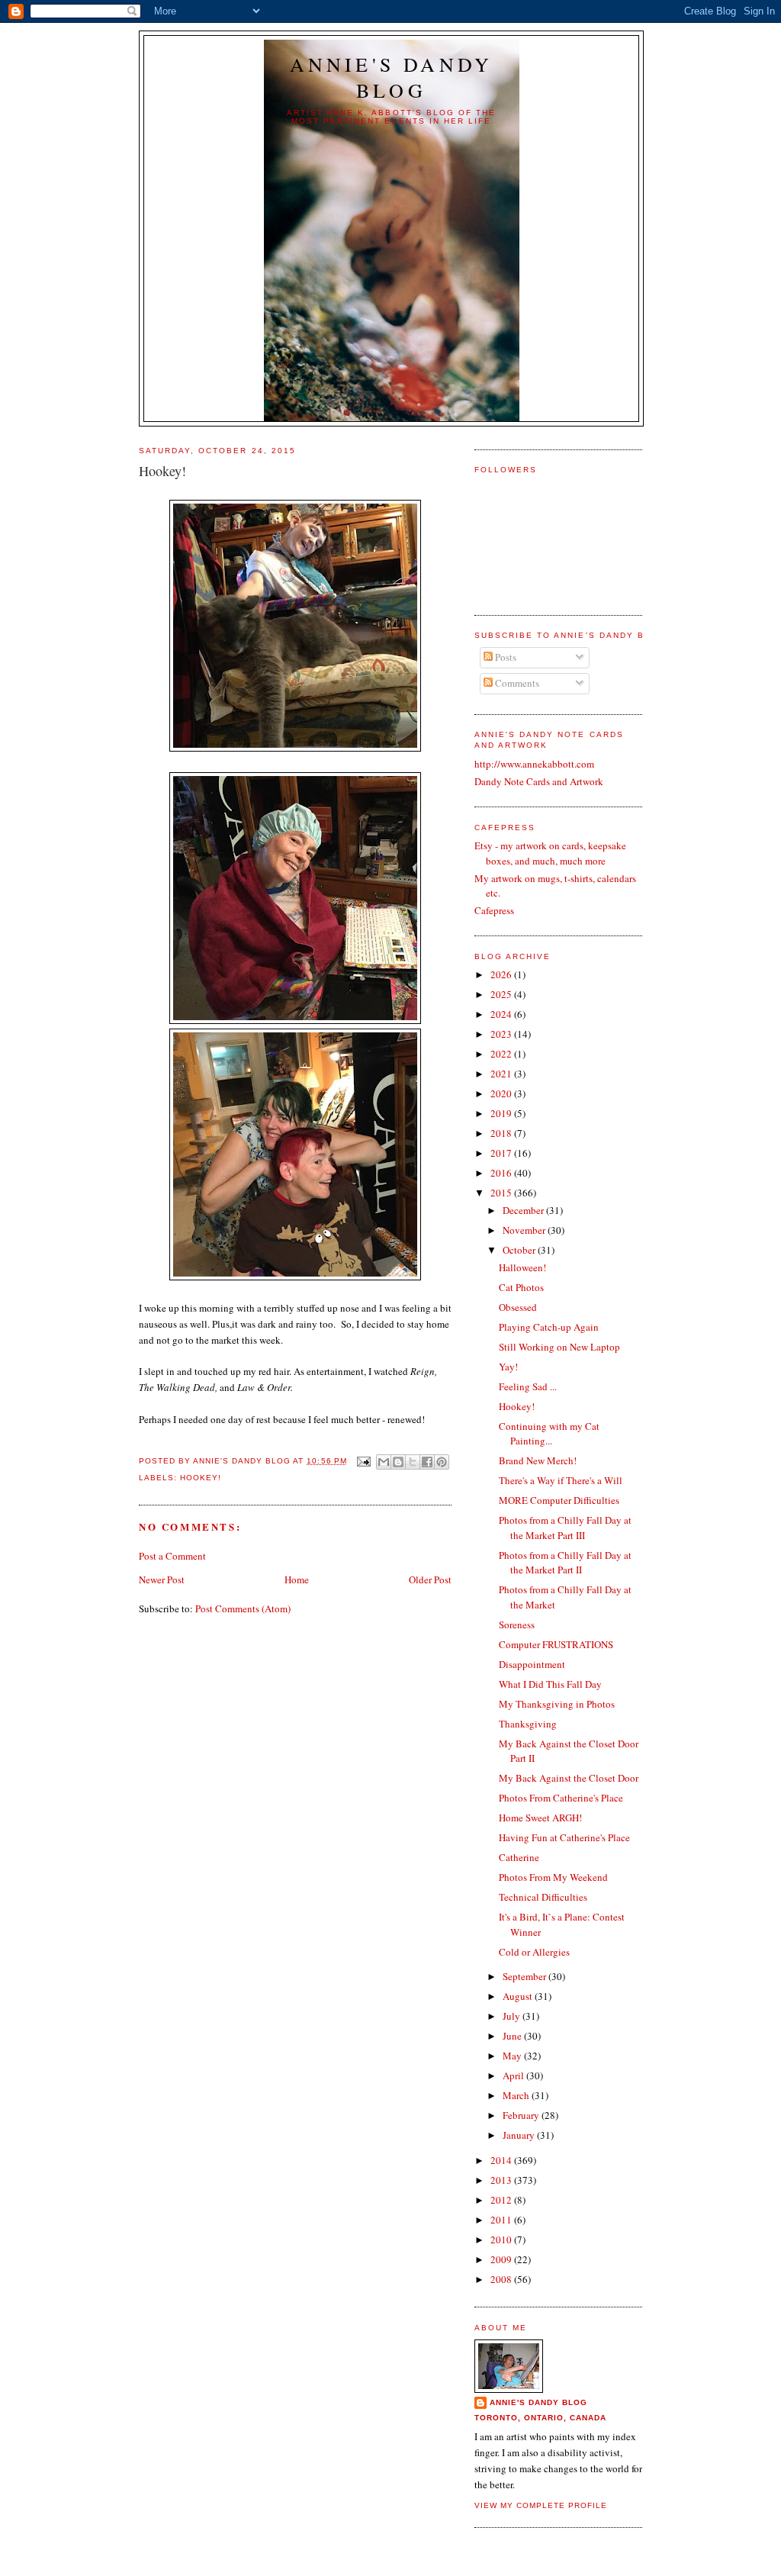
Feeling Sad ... (528, 1386)
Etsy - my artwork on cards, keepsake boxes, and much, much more (550, 853)
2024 (502, 1014)
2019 (502, 1113)
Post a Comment (172, 1556)
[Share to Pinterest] (442, 1462)
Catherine (519, 1857)
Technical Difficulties (543, 1897)
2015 (502, 1193)
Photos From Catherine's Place (561, 1798)
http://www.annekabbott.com (534, 764)
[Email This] (384, 1462)
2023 (502, 1034)
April (514, 2075)
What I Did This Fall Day (550, 1684)
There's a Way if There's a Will (561, 1480)
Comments (516, 683)
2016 (502, 1173)
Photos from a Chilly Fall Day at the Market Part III (565, 1528)
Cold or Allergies (534, 1952)
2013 (502, 2180)
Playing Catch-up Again (549, 1327)
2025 (502, 994)
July (513, 2016)
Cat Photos (521, 1287)
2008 (502, 2279)
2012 (502, 2200)
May (513, 2056)
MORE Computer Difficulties (559, 1500)
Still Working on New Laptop (559, 1347)
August (519, 1996)
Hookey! (201, 1478)
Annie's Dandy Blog (392, 77)
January (520, 2135)
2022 (502, 1054)
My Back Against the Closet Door (569, 1778)
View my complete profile (541, 2505)
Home (297, 1579)
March (517, 2095)
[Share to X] (413, 1462)
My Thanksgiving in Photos (557, 1704)
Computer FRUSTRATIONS (556, 1644)
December (524, 1210)
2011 (502, 2220)
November (525, 1230)
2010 (502, 2240)
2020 (502, 1093)
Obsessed (518, 1307)
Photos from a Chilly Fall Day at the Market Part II (565, 1563)
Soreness (517, 1624)
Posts (505, 657)
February (522, 2115)
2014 (502, 2160)
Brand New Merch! (538, 1460)
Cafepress (494, 910)
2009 (502, 2259)
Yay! (508, 1367)
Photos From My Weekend (553, 1877)
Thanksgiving (528, 1724)
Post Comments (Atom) (243, 1608)
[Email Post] (363, 1461)
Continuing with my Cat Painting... (549, 1434)
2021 (502, 1074)
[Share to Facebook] (427, 1462)
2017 (502, 1153)
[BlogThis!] (398, 1462)
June (513, 2036)
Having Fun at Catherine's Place (564, 1837)
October (520, 1250)
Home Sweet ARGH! (540, 1818)
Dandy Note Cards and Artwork (539, 781)
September (525, 1976)
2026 (502, 974)
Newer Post (162, 1579)
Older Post (430, 1579)
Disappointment (532, 1664)
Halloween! (522, 1267)
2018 (502, 1133)
